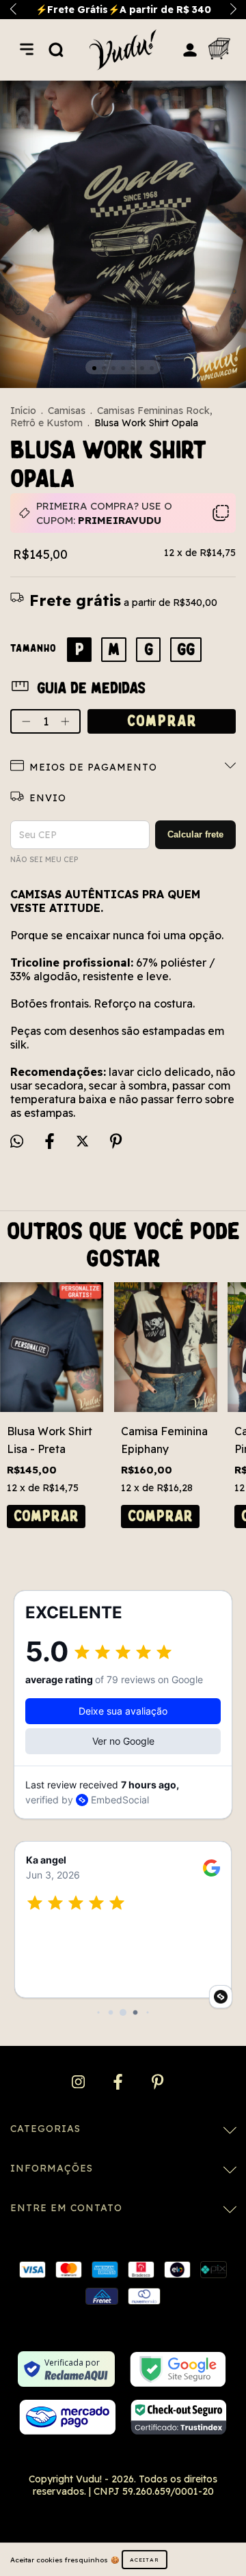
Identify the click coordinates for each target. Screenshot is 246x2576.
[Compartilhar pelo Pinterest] (116, 1142)
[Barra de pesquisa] (56, 49)
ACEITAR (145, 2560)
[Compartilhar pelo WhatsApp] (17, 1141)
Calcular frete (195, 834)
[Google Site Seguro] (178, 2369)
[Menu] (27, 49)
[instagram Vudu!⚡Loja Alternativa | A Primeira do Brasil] (80, 2082)
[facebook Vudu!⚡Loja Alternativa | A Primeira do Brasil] (119, 2082)
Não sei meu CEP (44, 859)
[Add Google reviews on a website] (221, 1997)
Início (23, 411)
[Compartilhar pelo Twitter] (84, 1142)
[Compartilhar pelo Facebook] (51, 1142)
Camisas (67, 411)
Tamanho (33, 648)
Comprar (46, 1516)
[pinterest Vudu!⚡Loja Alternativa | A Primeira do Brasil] (158, 2082)
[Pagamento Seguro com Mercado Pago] (67, 2417)
